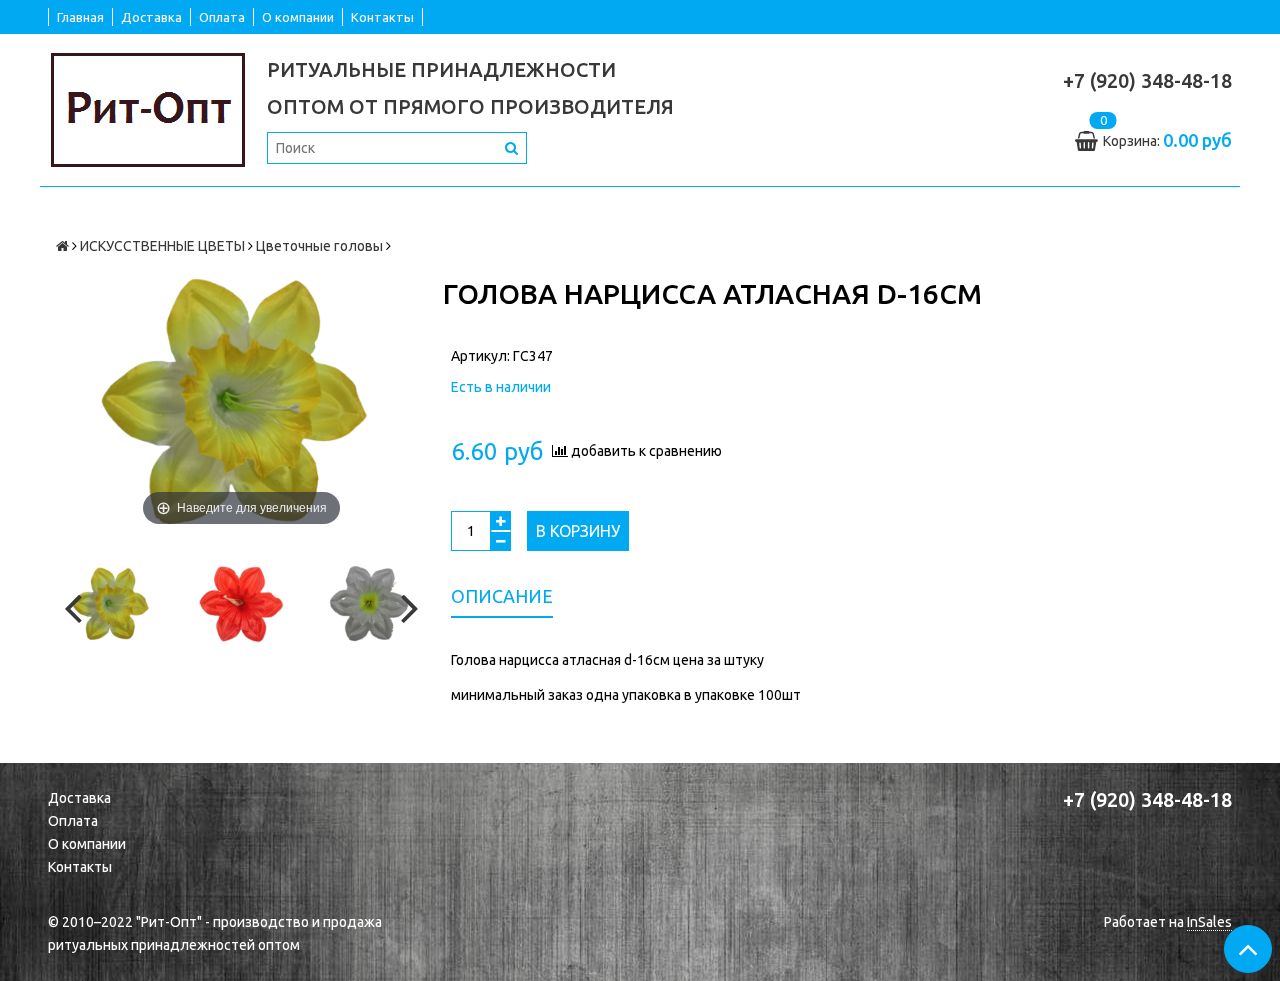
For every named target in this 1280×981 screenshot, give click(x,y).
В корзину (578, 531)
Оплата (222, 17)
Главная (80, 17)
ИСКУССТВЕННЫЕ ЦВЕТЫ (162, 246)
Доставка (151, 17)
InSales (1209, 922)
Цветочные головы (319, 246)
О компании (298, 17)
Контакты (382, 17)
